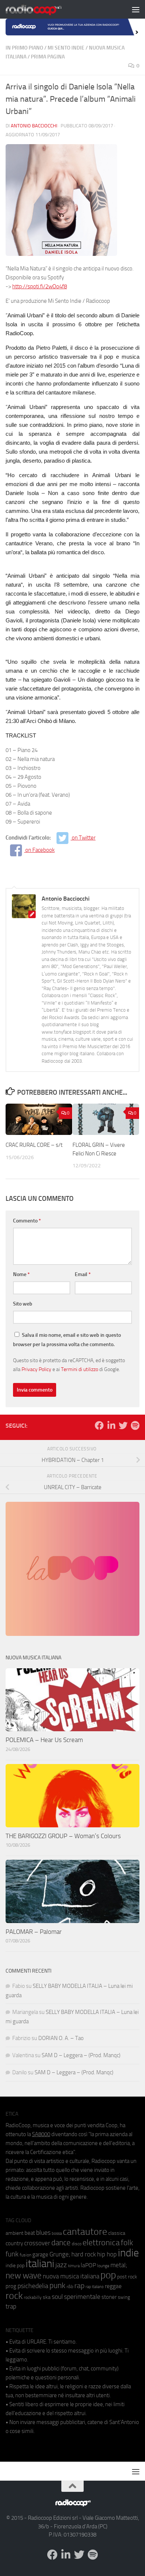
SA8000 (41, 2134)
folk (127, 2243)
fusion (25, 2255)
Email (83, 1274)
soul (57, 2297)
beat (30, 2233)
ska (47, 2297)
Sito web (23, 1304)
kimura (74, 2266)
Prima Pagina (48, 57)
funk (12, 2254)
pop (108, 2275)
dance (61, 2242)
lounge (103, 2266)
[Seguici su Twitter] (123, 1425)
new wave (24, 2276)
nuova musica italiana (71, 2276)
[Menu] (136, 9)
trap (11, 2306)
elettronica (101, 2242)
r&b (70, 2286)
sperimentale (82, 2297)
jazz (61, 2265)
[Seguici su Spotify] (135, 1425)
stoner (109, 2297)
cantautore (85, 2232)
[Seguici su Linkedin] (111, 1425)
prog (11, 2286)
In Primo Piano (24, 48)
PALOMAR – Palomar (34, 1932)
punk (57, 2285)
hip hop (107, 2254)
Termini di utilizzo (80, 1369)
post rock (127, 2277)
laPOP (88, 2265)
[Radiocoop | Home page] (43, 9)
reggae (113, 2286)
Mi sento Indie (66, 48)
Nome (21, 1274)
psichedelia (33, 2286)
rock (14, 2296)
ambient (14, 2233)
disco (77, 2244)
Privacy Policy (36, 1369)
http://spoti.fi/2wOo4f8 (40, 286)
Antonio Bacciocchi (34, 126)
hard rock (84, 2254)
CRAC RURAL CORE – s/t (34, 1145)
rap (79, 2286)
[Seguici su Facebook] (99, 1425)
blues (43, 2233)
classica (117, 2233)
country (14, 2243)
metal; (119, 2265)
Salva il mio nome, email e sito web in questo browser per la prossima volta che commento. (67, 1340)
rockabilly (33, 2297)
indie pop (15, 2266)
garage (40, 2255)
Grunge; (60, 2254)
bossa (57, 2234)
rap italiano (95, 2287)
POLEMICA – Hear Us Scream (44, 1740)
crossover (37, 2243)
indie (128, 2253)
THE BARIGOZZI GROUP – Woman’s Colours (63, 1836)
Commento (27, 1221)
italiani (40, 2264)
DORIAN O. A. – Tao (61, 2038)
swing (124, 2297)
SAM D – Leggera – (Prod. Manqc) (81, 2055)
